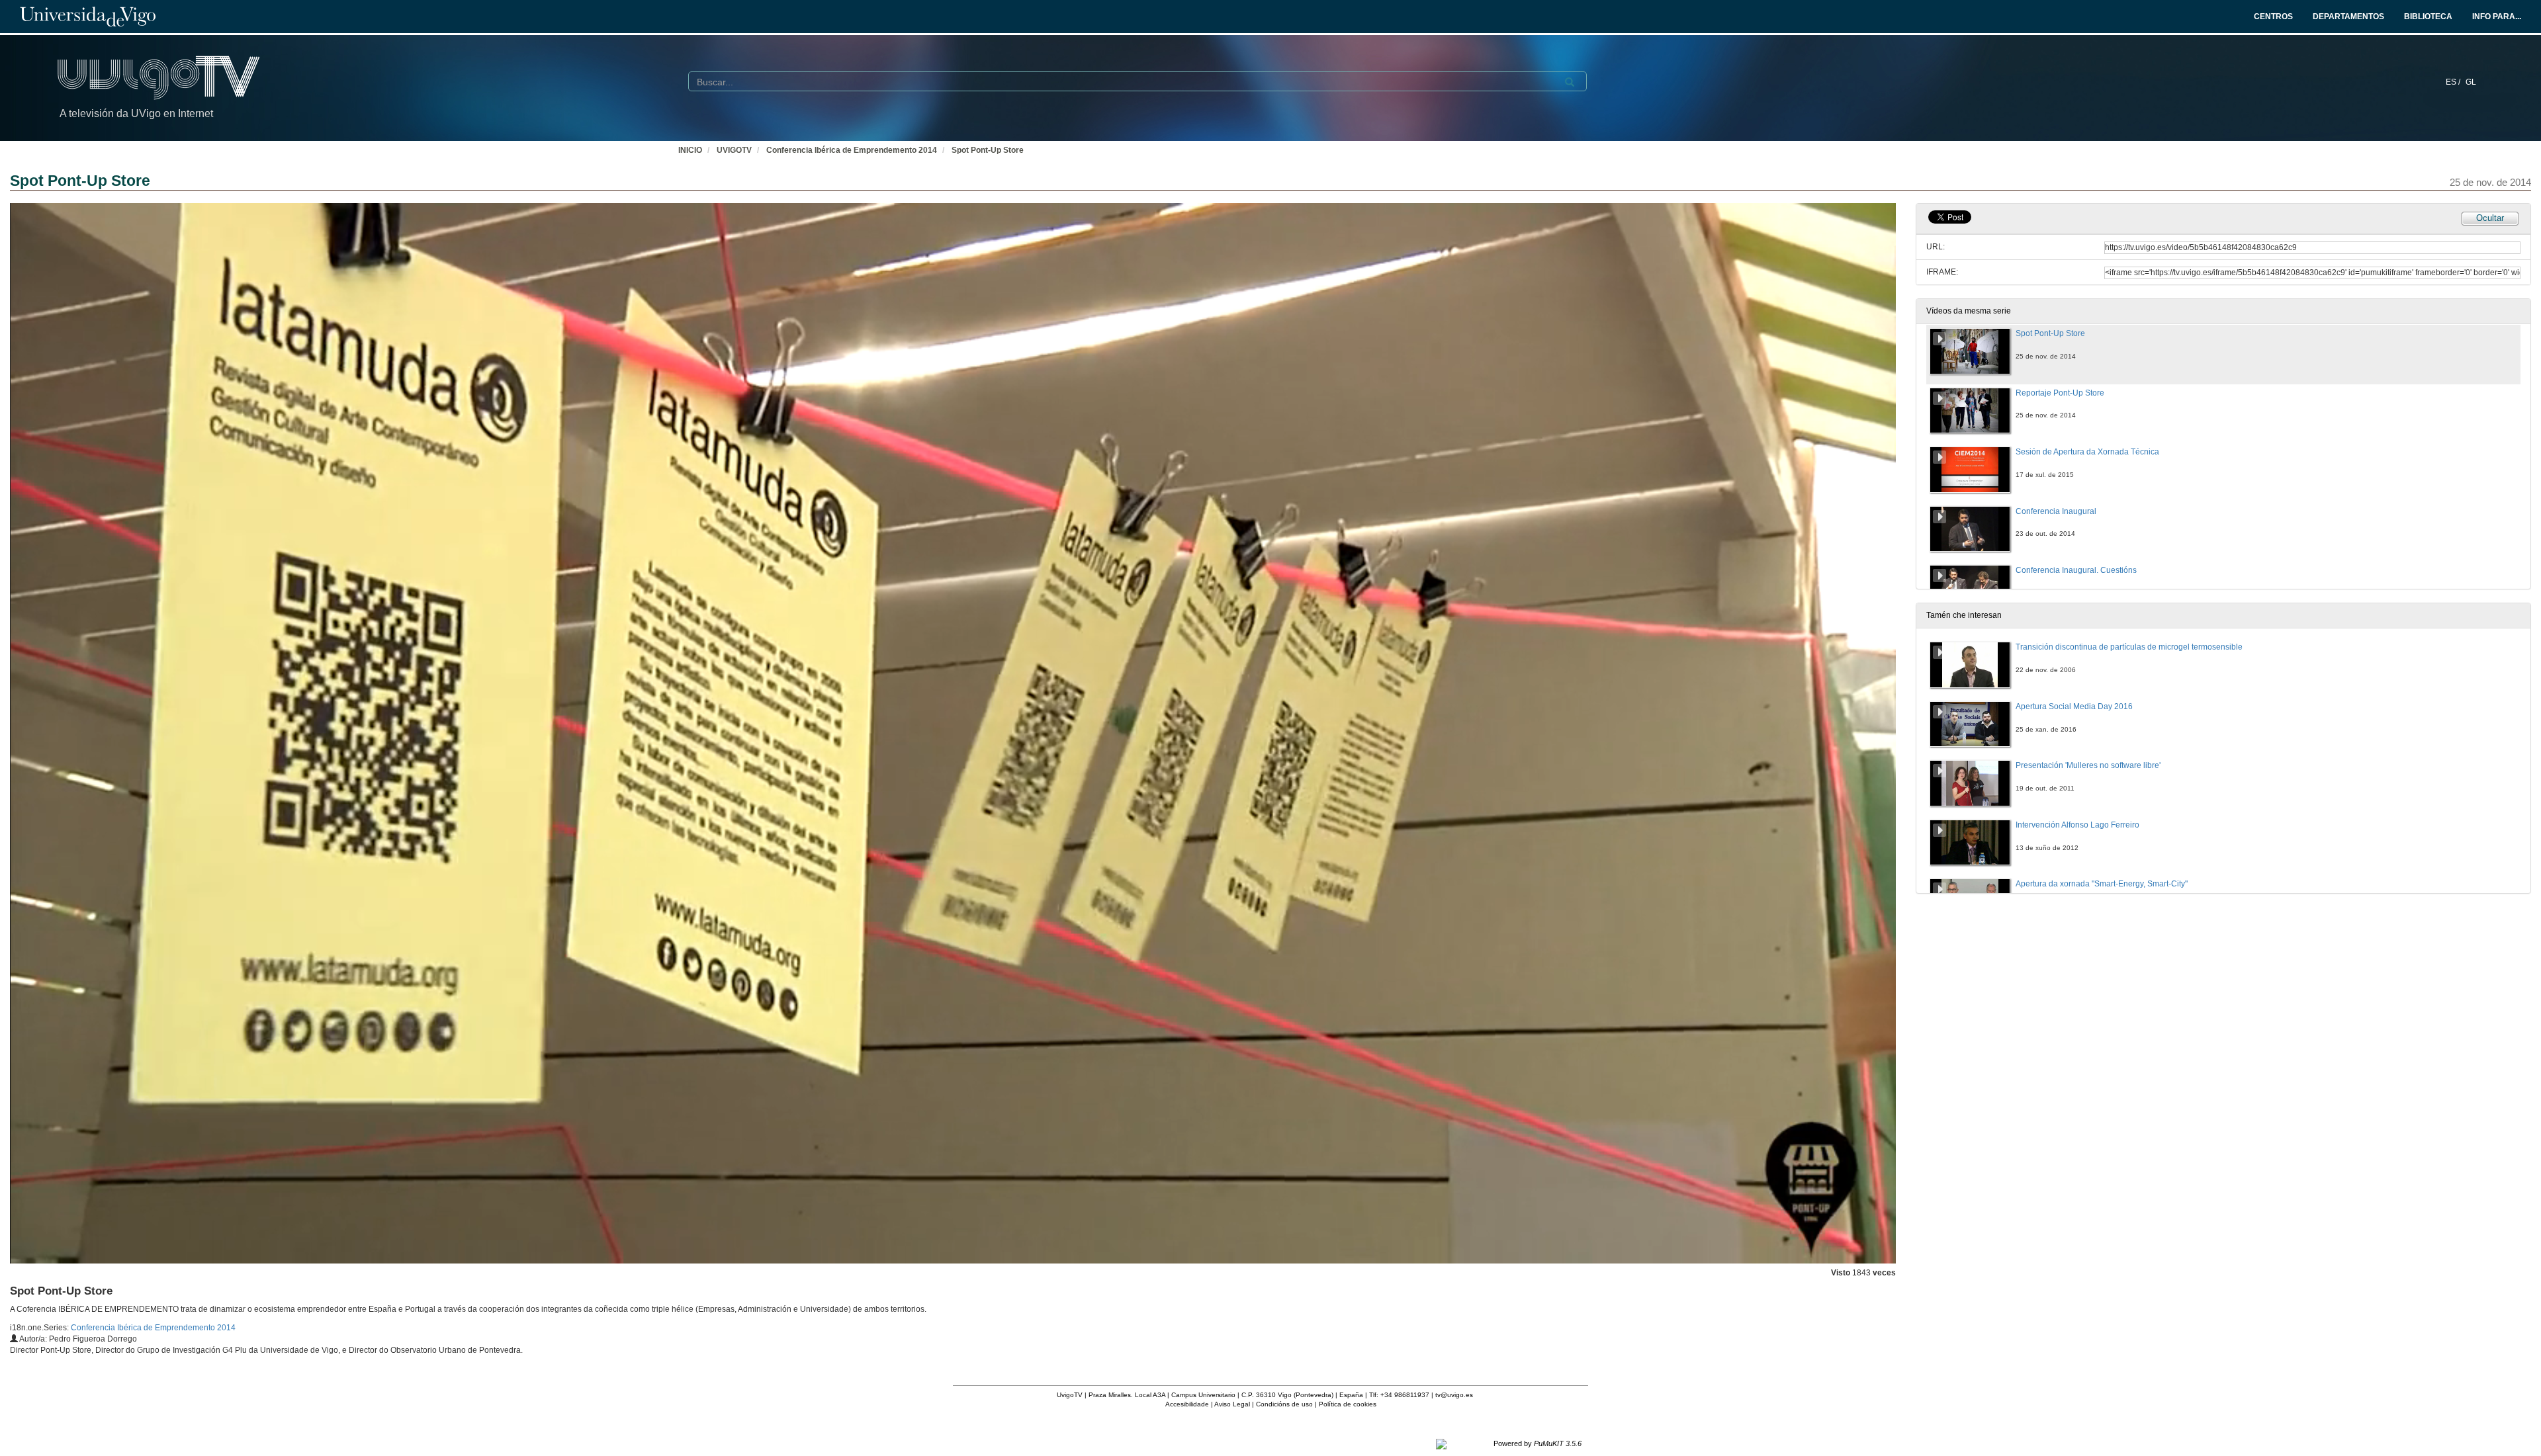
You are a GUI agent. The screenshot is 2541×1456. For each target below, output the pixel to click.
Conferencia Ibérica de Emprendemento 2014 (852, 150)
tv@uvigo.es (1454, 1395)
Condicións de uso (1284, 1404)
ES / (2454, 82)
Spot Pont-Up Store (988, 150)
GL (2471, 82)
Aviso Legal (1232, 1404)
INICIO (690, 150)
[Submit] (1570, 82)
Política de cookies (1348, 1404)
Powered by (1538, 1443)
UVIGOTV (734, 150)
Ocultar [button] (2490, 218)
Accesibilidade (1187, 1404)
